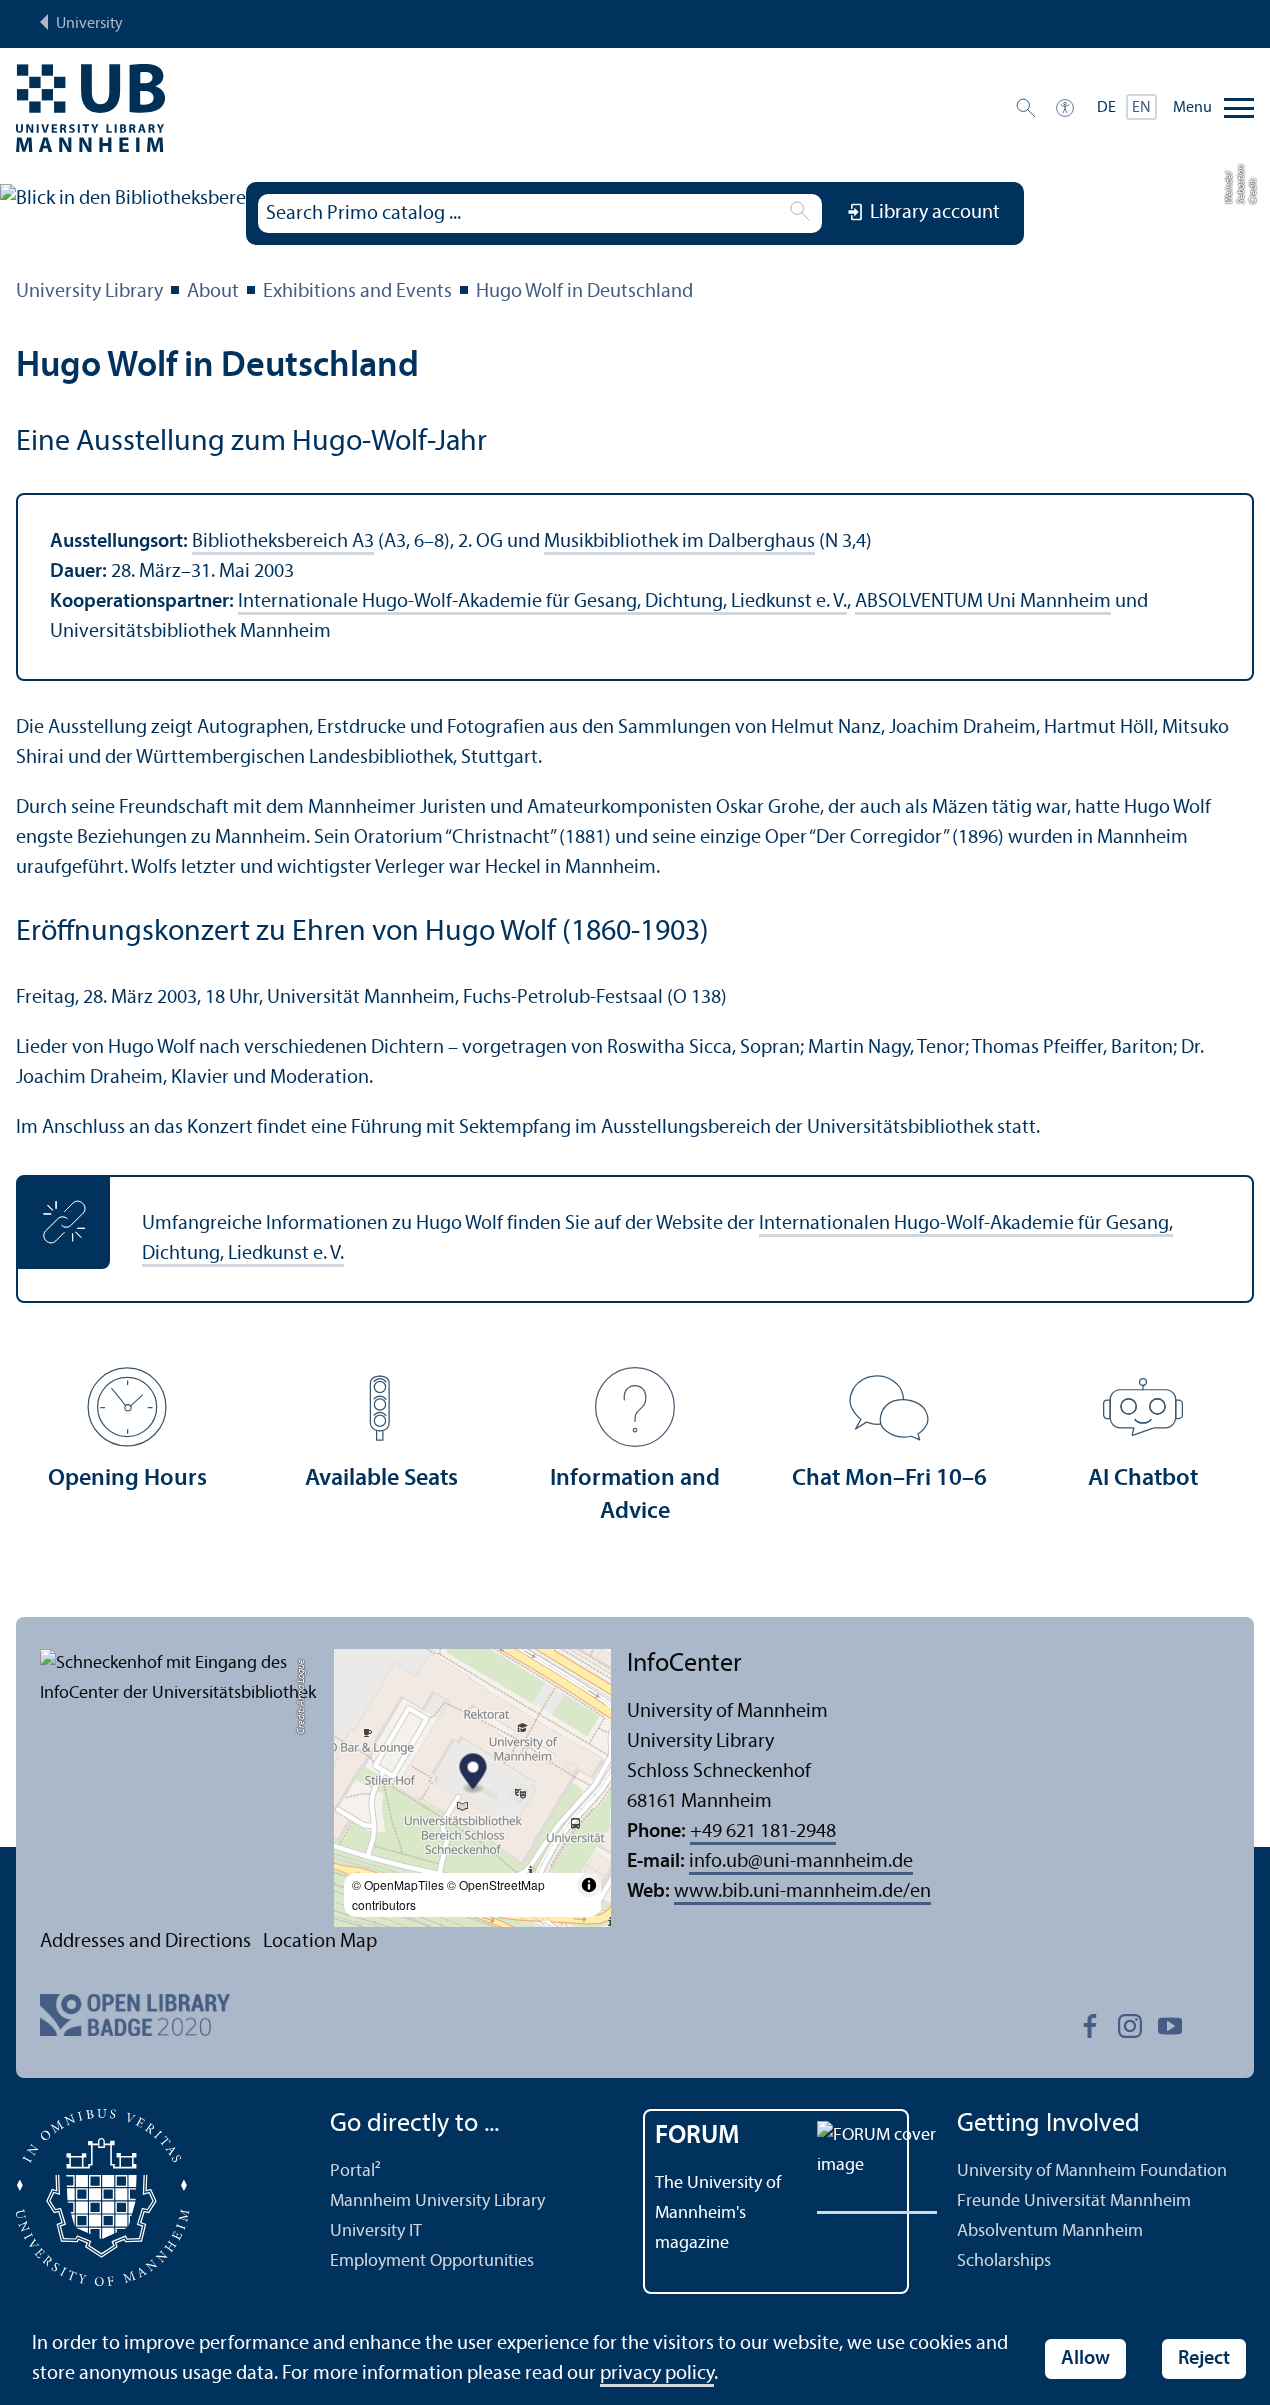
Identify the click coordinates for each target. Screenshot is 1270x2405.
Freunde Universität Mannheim (1074, 2201)
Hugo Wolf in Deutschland (584, 292)
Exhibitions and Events (357, 292)
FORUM (697, 2136)
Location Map (320, 1942)
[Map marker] (472, 1774)
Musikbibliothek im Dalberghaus (679, 542)
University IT (376, 2231)
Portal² (355, 2171)
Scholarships (1004, 2261)
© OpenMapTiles (398, 1884)
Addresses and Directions (145, 1942)
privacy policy (657, 2374)
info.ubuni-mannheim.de (801, 1862)
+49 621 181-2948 (763, 1832)
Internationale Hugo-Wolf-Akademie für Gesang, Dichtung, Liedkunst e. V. (542, 602)
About (213, 292)
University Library (89, 292)
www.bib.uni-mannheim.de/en (802, 1892)
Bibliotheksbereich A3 (283, 542)
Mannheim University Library (437, 2201)
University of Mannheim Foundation (1092, 2171)
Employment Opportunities (432, 2261)
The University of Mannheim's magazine (718, 2213)
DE (1106, 108)
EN (1141, 108)
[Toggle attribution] (589, 1885)
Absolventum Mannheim (1050, 2231)
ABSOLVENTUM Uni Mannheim (983, 602)
